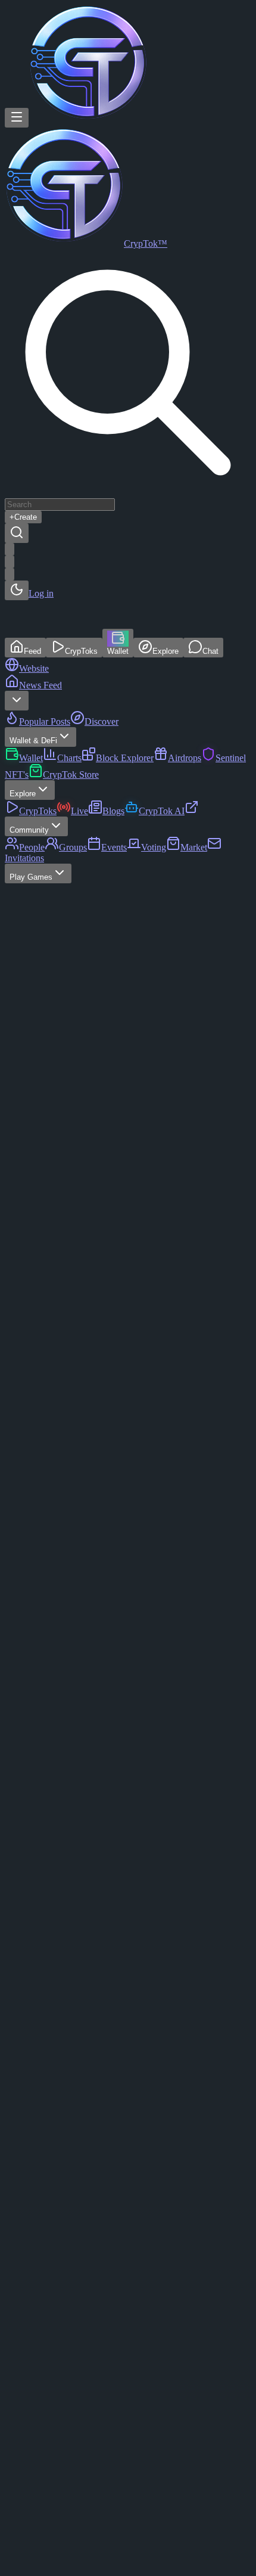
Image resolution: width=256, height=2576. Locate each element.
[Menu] (17, 118)
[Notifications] (10, 574)
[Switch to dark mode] (17, 590)
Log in (41, 593)
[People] (10, 549)
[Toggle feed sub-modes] (17, 701)
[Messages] (10, 562)
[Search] (17, 533)
